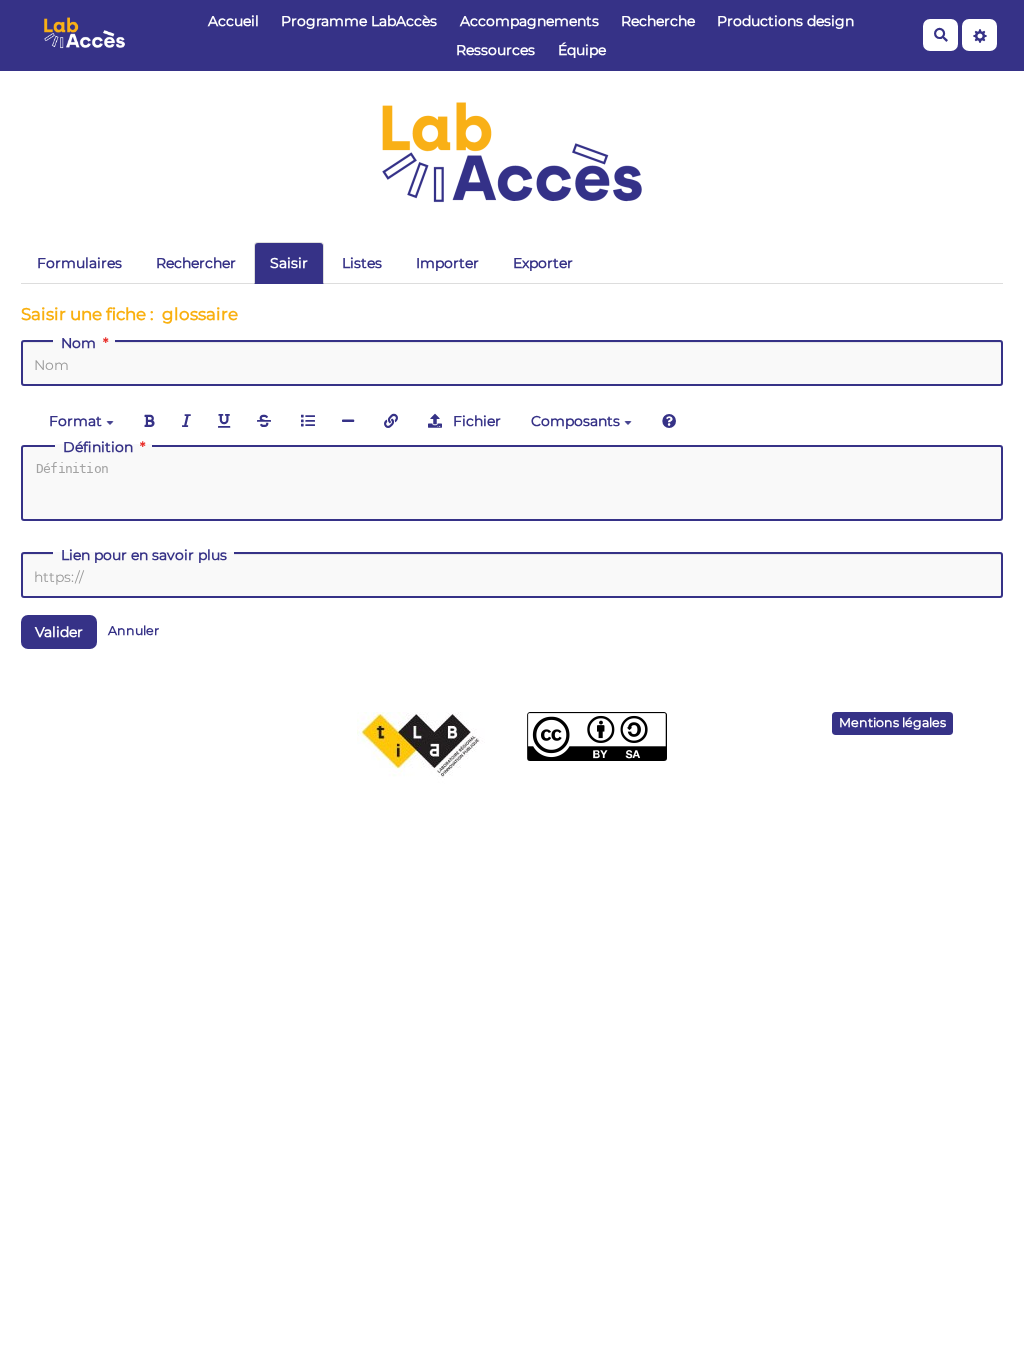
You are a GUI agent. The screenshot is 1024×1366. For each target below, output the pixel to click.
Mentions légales (892, 722)
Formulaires (79, 263)
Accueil (233, 21)
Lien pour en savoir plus (144, 555)
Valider (59, 632)
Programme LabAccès (359, 21)
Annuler (133, 630)
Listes (362, 263)
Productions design (785, 21)
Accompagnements (529, 21)
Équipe (582, 50)
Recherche (658, 21)
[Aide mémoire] (669, 420)
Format (77, 421)
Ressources (495, 50)
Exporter (543, 263)
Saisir (289, 263)
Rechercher (196, 263)
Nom (78, 343)
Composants (577, 421)
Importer (447, 263)
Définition (98, 447)
